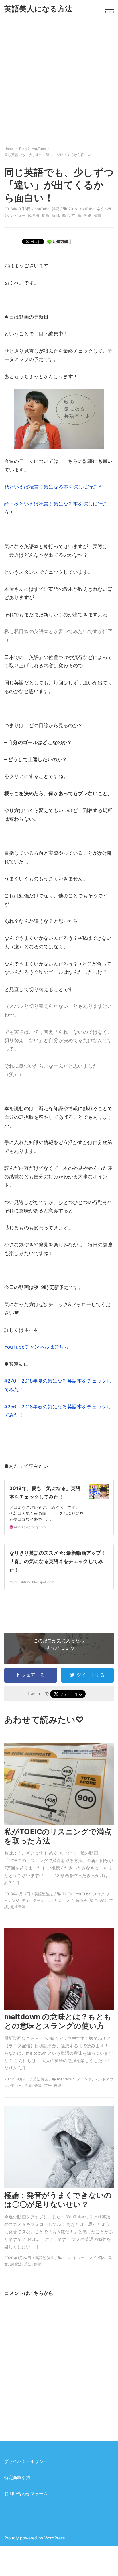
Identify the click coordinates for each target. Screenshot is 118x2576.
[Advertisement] (59, 80)
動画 (45, 215)
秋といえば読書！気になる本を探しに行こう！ (56, 487)
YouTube (42, 209)
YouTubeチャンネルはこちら (37, 1347)
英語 (87, 215)
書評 (65, 215)
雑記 (56, 209)
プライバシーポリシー (26, 2461)
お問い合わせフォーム (26, 2494)
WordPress (55, 2538)
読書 (97, 215)
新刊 (55, 215)
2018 (73, 209)
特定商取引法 (17, 2478)
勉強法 (34, 215)
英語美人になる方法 (39, 9)
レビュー (18, 215)
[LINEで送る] (58, 241)
